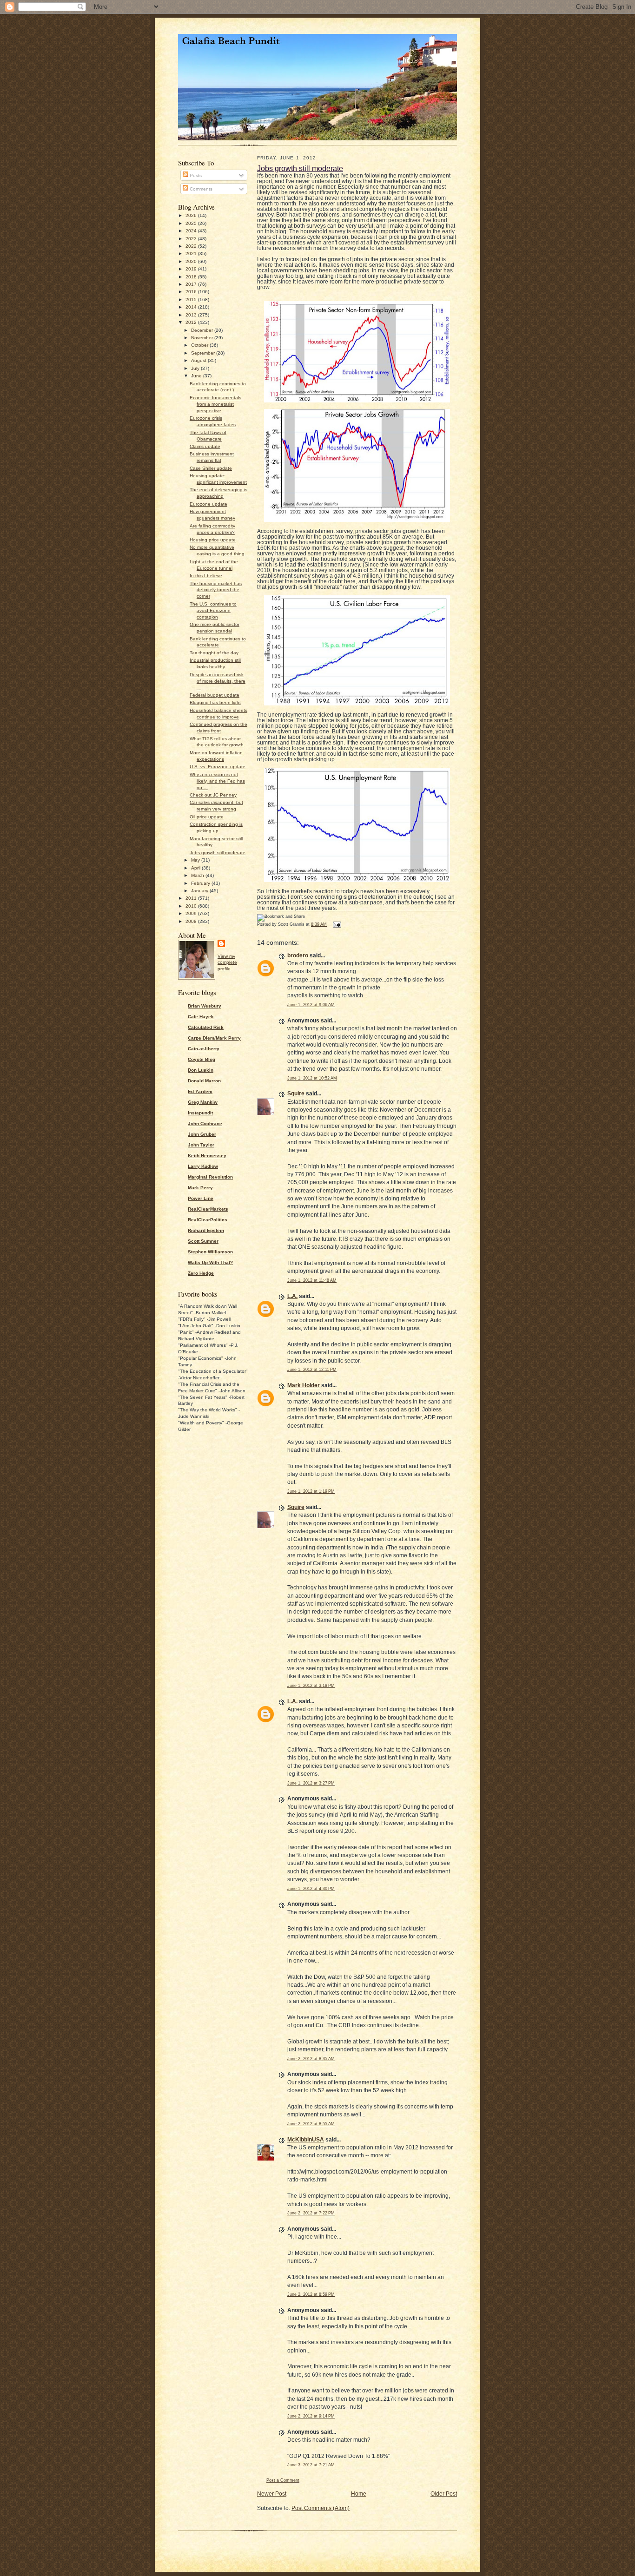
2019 (192, 269)
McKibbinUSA (306, 2140)
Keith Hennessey (207, 1156)
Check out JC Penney (213, 795)
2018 (192, 277)
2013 (192, 315)
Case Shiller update (211, 468)
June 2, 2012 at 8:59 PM (311, 2294)
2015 (192, 300)
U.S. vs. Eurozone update (218, 767)
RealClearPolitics (208, 1220)
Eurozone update (208, 504)
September (204, 353)
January (200, 891)
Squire (296, 1094)
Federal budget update (215, 695)
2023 (192, 239)
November (203, 338)
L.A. (292, 1296)
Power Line (201, 1198)
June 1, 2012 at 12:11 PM (312, 1370)
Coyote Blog (202, 1059)
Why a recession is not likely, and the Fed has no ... (217, 781)
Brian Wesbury (205, 1006)
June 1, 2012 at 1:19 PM (311, 1491)
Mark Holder (304, 1385)
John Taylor (201, 1145)
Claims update (205, 446)
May (196, 860)
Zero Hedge (201, 1273)
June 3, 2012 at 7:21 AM (311, 2465)
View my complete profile (227, 963)
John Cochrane (205, 1123)
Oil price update (207, 817)
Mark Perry (200, 1188)
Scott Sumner (203, 1241)
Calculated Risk (206, 1027)
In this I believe (206, 576)
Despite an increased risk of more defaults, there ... (218, 681)
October (200, 345)
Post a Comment (283, 2480)
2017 (192, 284)
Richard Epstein (206, 1230)
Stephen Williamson (210, 1252)
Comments (200, 189)
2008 (192, 921)
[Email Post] (336, 924)
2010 (192, 906)
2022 (192, 246)
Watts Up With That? (210, 1262)
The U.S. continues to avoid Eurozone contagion (213, 610)
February (201, 883)
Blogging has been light (215, 702)
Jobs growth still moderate (218, 853)
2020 (192, 261)
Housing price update (213, 540)
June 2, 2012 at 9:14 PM (311, 2416)
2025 (192, 223)
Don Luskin (201, 1070)
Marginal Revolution (210, 1177)
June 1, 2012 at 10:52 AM (312, 1078)
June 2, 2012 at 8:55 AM (311, 2124)
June (197, 376)
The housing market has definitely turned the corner (216, 590)
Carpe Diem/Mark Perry (214, 1038)
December (203, 330)
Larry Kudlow (203, 1166)
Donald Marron (204, 1081)
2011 (192, 898)
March (198, 875)
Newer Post (272, 2494)
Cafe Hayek (201, 1017)
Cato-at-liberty (204, 1049)
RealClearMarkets (208, 1209)
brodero (298, 955)
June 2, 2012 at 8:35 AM (311, 2059)
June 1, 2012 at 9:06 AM (311, 1005)
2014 (192, 307)
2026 (192, 215)
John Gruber (202, 1134)
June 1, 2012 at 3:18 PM (311, 1686)
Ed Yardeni (200, 1091)
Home (359, 2494)
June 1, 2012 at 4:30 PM (311, 1889)
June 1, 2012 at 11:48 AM (312, 1280)
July (196, 368)
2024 (192, 231)
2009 (192, 913)
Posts (195, 175)
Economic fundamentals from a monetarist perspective (215, 404)
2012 (192, 322)
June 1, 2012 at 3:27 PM (311, 1783)
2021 (192, 254)
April (196, 868)
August (199, 360)
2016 (192, 292)
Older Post (444, 2494)
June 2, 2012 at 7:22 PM (311, 2213)
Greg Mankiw (203, 1102)
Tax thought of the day (214, 653)
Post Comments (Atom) (321, 2508)
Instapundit (200, 1113)
